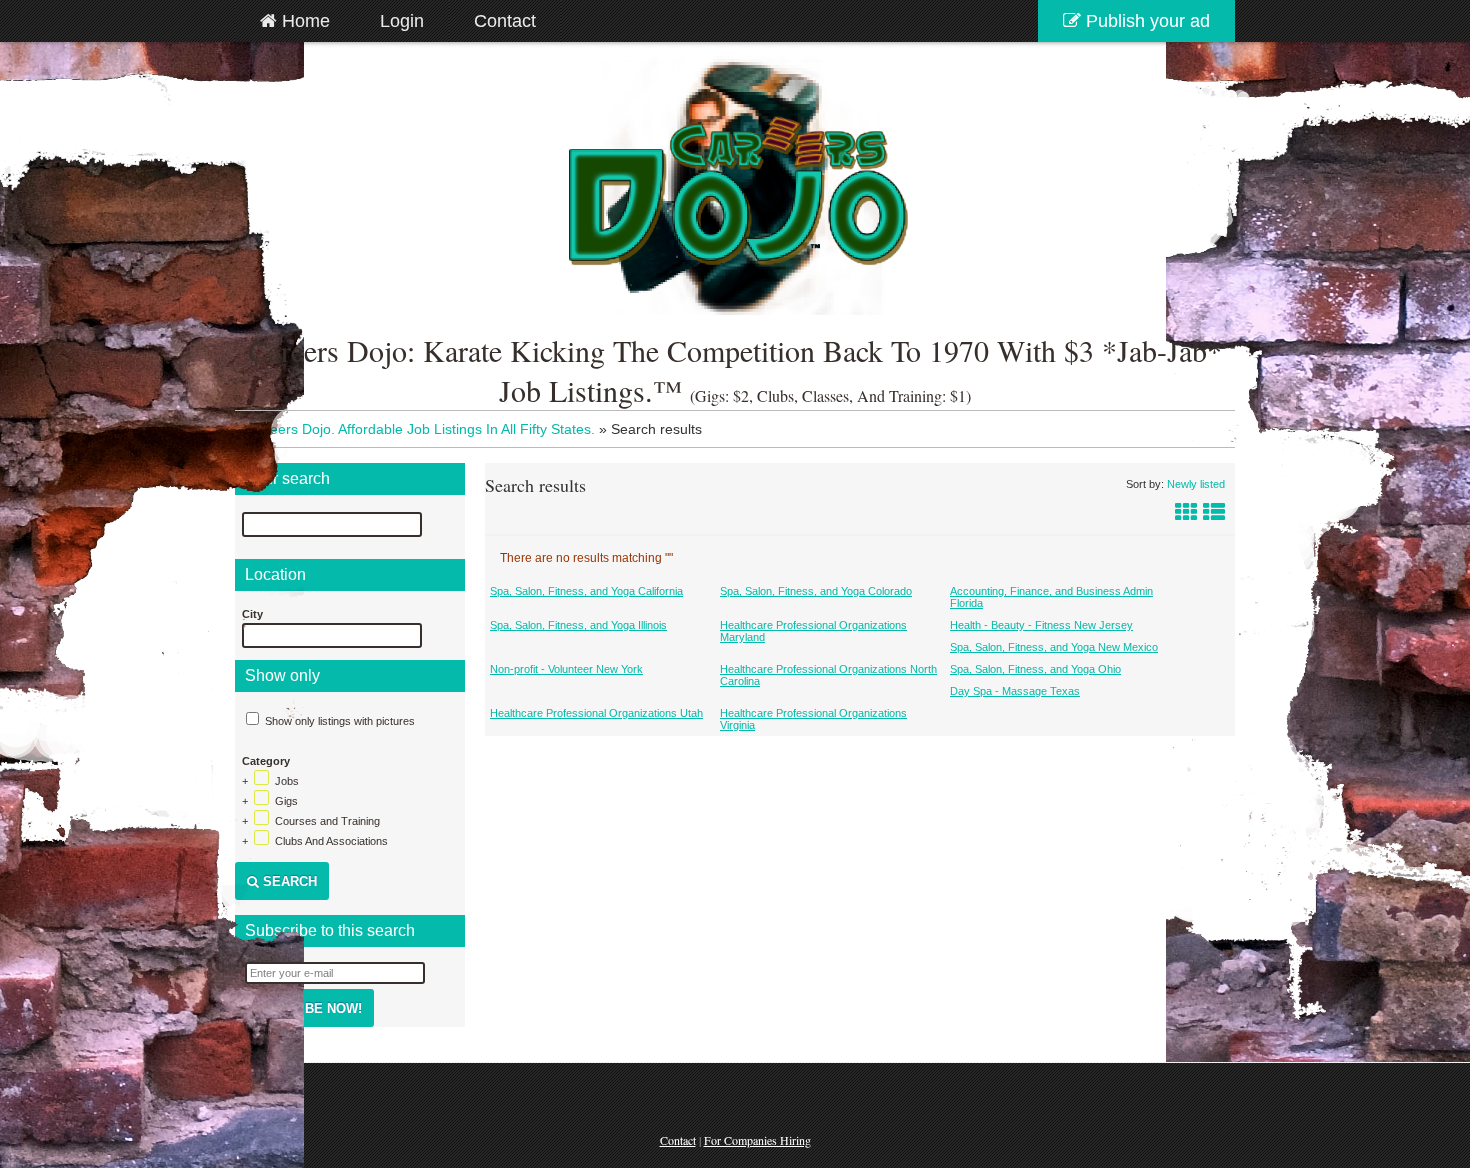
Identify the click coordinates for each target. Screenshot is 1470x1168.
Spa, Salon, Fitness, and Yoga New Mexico (1054, 647)
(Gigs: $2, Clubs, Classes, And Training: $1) (830, 395)
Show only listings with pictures (340, 721)
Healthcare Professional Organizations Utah (596, 713)
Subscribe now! (304, 1008)
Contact (678, 1140)
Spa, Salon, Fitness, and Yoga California (586, 591)
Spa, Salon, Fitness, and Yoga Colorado (816, 591)
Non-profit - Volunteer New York (566, 669)
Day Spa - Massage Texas (1015, 691)
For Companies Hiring (757, 1140)
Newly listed (1196, 484)
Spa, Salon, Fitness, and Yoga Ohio (1035, 669)
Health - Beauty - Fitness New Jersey (1041, 625)
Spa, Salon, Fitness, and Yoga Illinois (578, 625)
